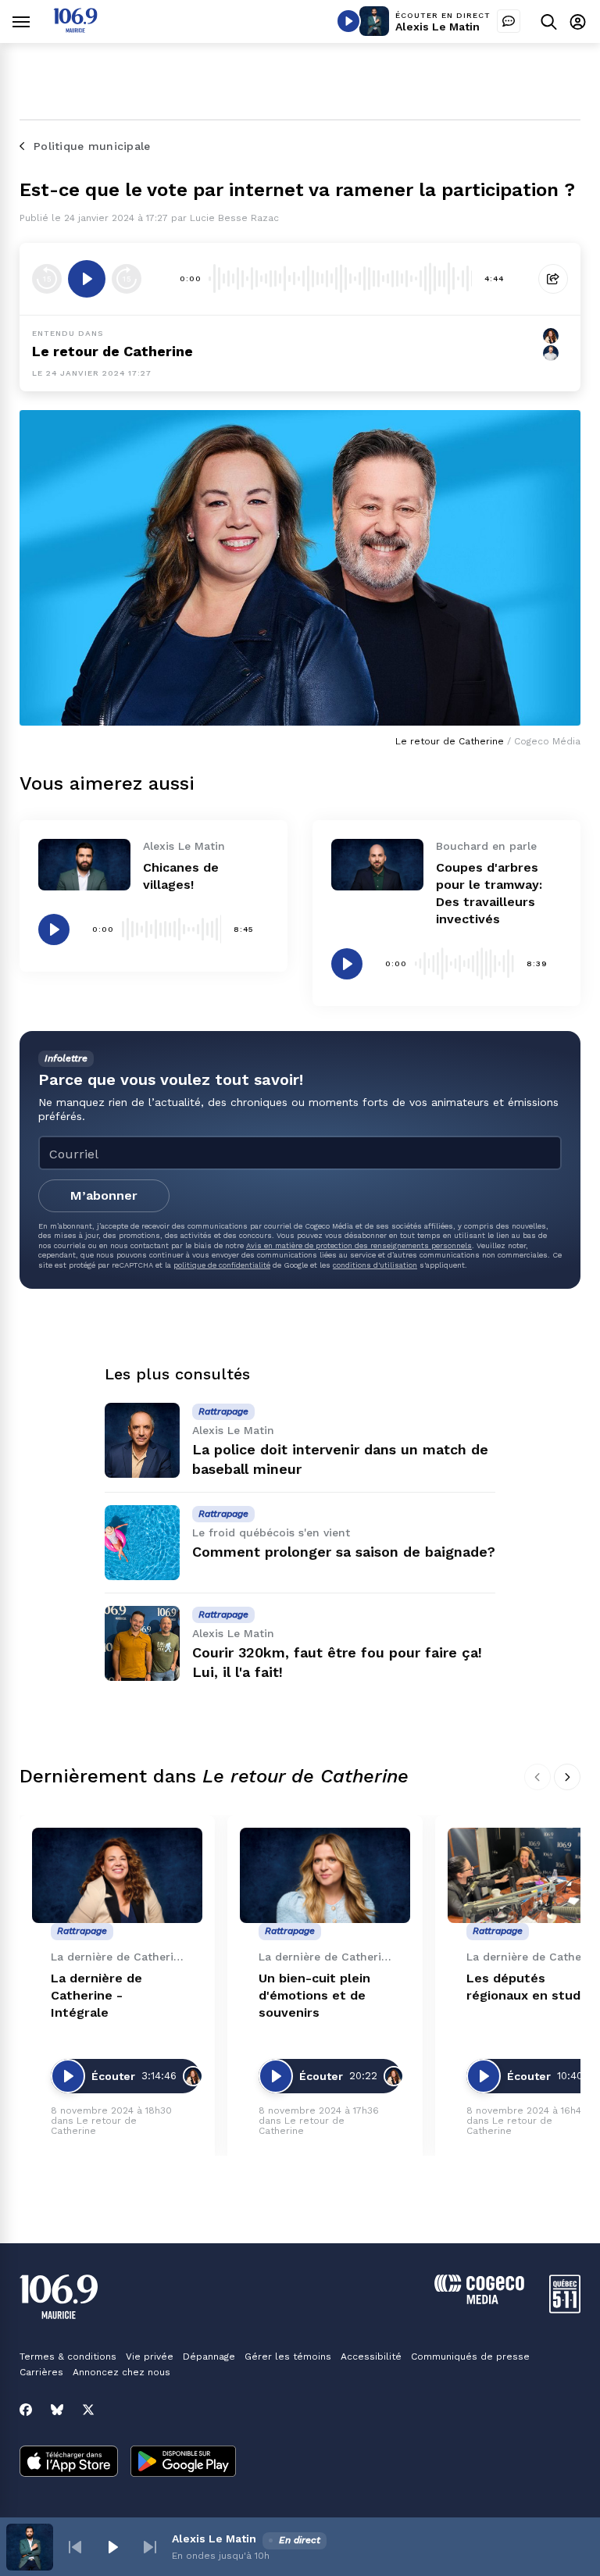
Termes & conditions (68, 2357)
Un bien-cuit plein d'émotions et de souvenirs (314, 1995)
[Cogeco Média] (479, 2300)
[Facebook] (26, 2410)
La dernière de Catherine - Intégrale (96, 1995)
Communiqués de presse (470, 2357)
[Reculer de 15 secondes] (47, 279)
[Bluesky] (57, 2410)
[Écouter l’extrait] (87, 279)
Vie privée (150, 2357)
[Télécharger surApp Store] (69, 2463)
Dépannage (209, 2357)
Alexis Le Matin (437, 27)
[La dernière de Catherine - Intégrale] (117, 1876)
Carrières (41, 2372)
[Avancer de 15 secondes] (127, 279)
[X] (88, 2410)
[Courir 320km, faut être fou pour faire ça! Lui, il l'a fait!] (142, 1643)
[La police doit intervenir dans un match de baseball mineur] (142, 1440)
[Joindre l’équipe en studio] (509, 21)
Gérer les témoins (288, 2357)
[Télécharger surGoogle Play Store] (183, 2463)
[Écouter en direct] (348, 21)
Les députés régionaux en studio (529, 1987)
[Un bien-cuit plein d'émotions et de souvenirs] (325, 1876)
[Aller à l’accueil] (75, 29)
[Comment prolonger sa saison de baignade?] (142, 1543)
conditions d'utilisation (375, 1265)
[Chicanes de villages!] (84, 865)
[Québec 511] (565, 2309)
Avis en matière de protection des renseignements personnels (359, 1245)
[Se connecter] (578, 21)
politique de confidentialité (222, 1265)
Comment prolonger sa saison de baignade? (344, 1552)
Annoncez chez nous (121, 2372)
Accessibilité (371, 2357)
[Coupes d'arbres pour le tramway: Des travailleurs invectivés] (377, 865)
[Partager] (553, 279)
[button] (75, 2547)
